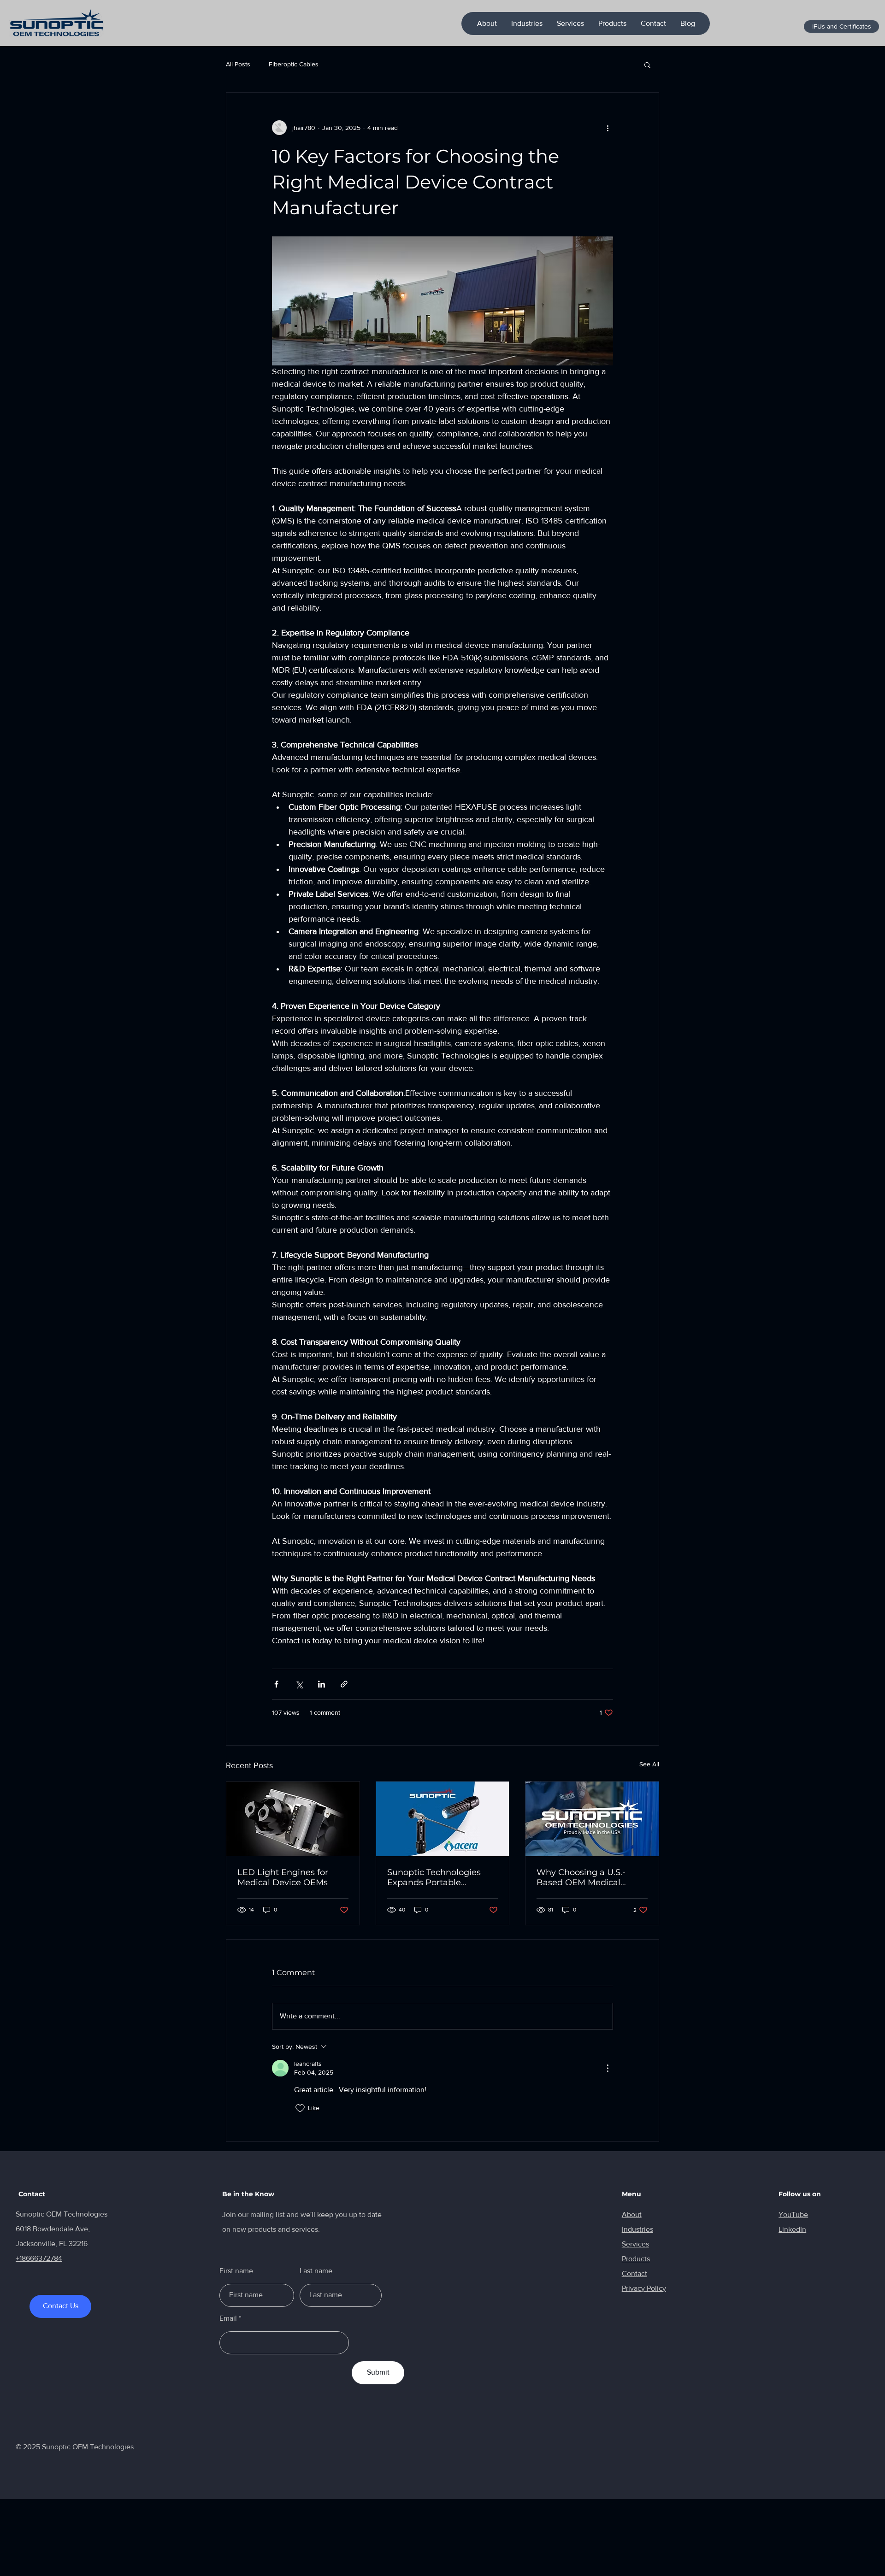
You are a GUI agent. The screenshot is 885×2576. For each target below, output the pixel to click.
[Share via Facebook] (276, 1684)
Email (228, 2318)
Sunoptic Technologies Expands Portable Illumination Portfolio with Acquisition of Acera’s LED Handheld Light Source (442, 1877)
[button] (647, 65)
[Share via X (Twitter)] (299, 1684)
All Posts (238, 64)
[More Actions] (608, 2068)
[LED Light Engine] (293, 1819)
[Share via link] (344, 1684)
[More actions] (608, 128)
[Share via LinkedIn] (322, 1684)
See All (649, 1764)
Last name (316, 2271)
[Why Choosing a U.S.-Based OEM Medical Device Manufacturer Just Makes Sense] (592, 1819)
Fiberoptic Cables (294, 64)
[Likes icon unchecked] (300, 2108)
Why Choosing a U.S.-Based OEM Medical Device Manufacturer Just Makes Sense (590, 1877)
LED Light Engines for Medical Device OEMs (283, 1877)
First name (236, 2271)
